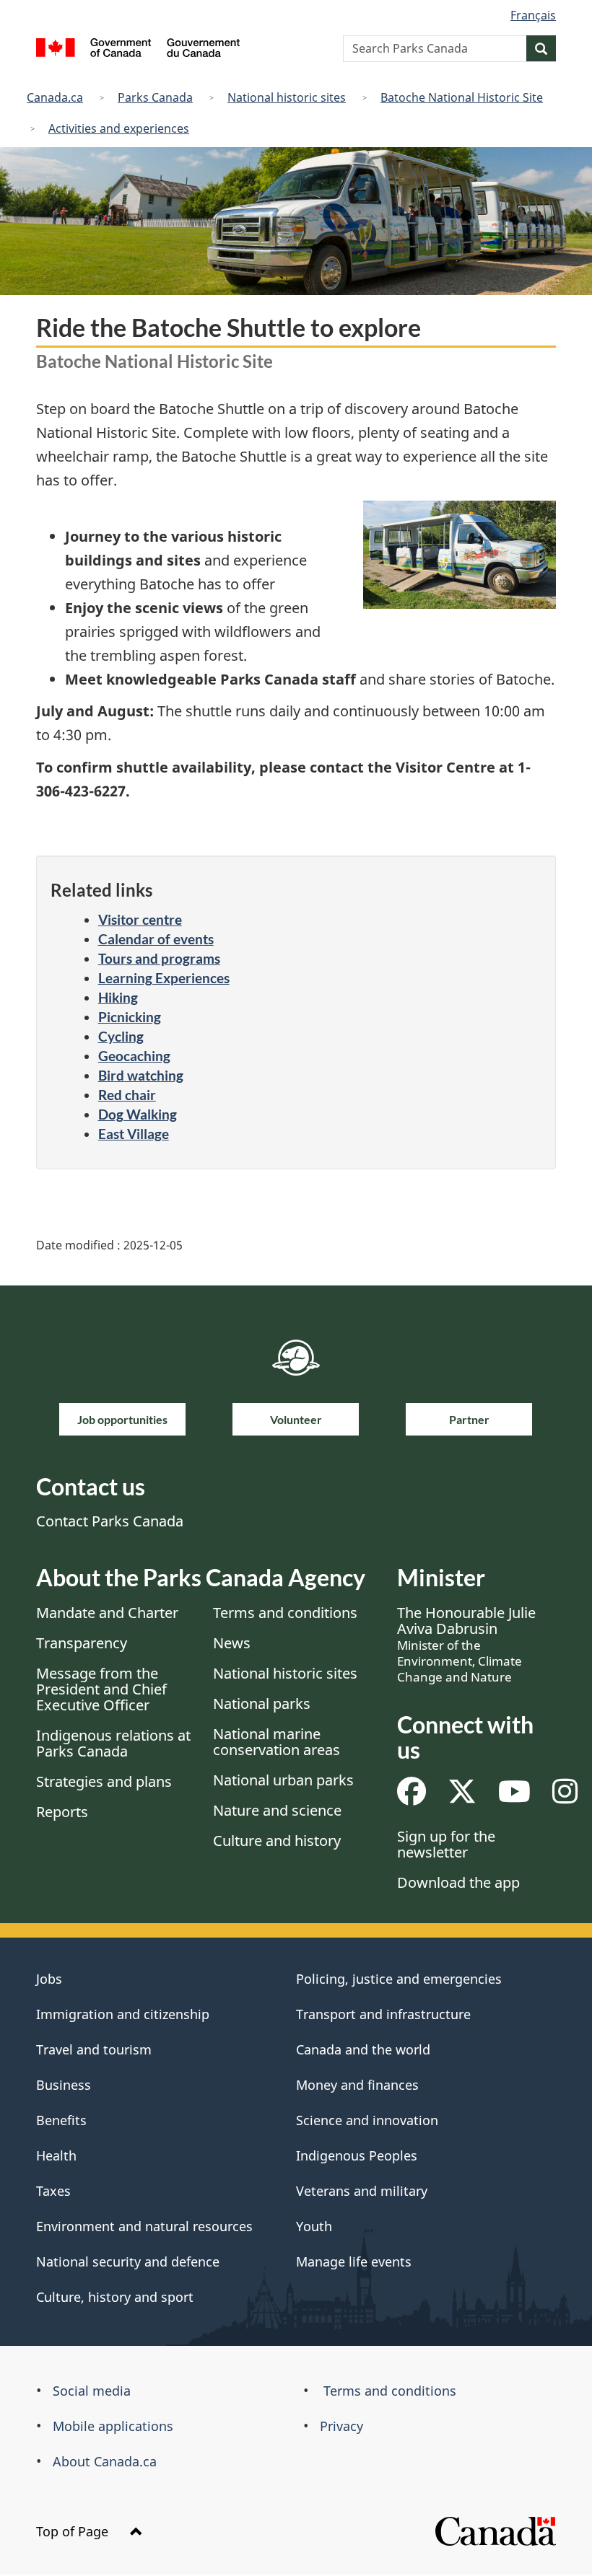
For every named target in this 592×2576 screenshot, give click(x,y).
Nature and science (277, 1810)
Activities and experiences (119, 128)
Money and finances (357, 2085)
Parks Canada (155, 97)
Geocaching (134, 1056)
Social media (92, 2391)
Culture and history (277, 1841)
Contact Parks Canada (110, 1521)
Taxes (53, 2191)
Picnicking (130, 1017)
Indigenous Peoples (357, 2155)
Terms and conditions (285, 1613)
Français (533, 15)
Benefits (61, 2120)
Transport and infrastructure (383, 2014)
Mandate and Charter (107, 1613)
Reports (62, 1812)
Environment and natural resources (144, 2226)
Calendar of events (156, 939)
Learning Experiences (164, 978)
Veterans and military (362, 2191)
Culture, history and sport (115, 2297)
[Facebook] (412, 1797)
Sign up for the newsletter (446, 1844)
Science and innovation (367, 2120)
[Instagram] (565, 1797)
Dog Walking (138, 1114)
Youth (314, 2226)
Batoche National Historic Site (462, 97)
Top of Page (74, 2531)
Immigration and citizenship (123, 2014)
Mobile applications (113, 2426)
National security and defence (128, 2261)
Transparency (82, 1643)
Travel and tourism (94, 2049)
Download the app (458, 1882)
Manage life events (354, 2261)
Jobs (49, 1979)
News (232, 1643)
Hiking (118, 997)
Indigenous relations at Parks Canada (113, 1743)
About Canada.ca (105, 2461)
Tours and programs (159, 958)
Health (56, 2155)
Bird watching (141, 1075)
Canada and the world (363, 2049)
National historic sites (287, 97)
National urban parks (283, 1780)
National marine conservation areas (277, 1742)
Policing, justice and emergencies (399, 1979)
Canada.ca (55, 97)
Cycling (121, 1036)
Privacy (341, 2426)
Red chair (127, 1095)
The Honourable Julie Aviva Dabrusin (466, 1644)
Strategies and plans (104, 1781)
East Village (134, 1134)
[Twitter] (462, 1797)
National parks (262, 1704)
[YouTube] (514, 1797)
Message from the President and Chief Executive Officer (101, 1689)
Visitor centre (140, 919)
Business (64, 2085)
